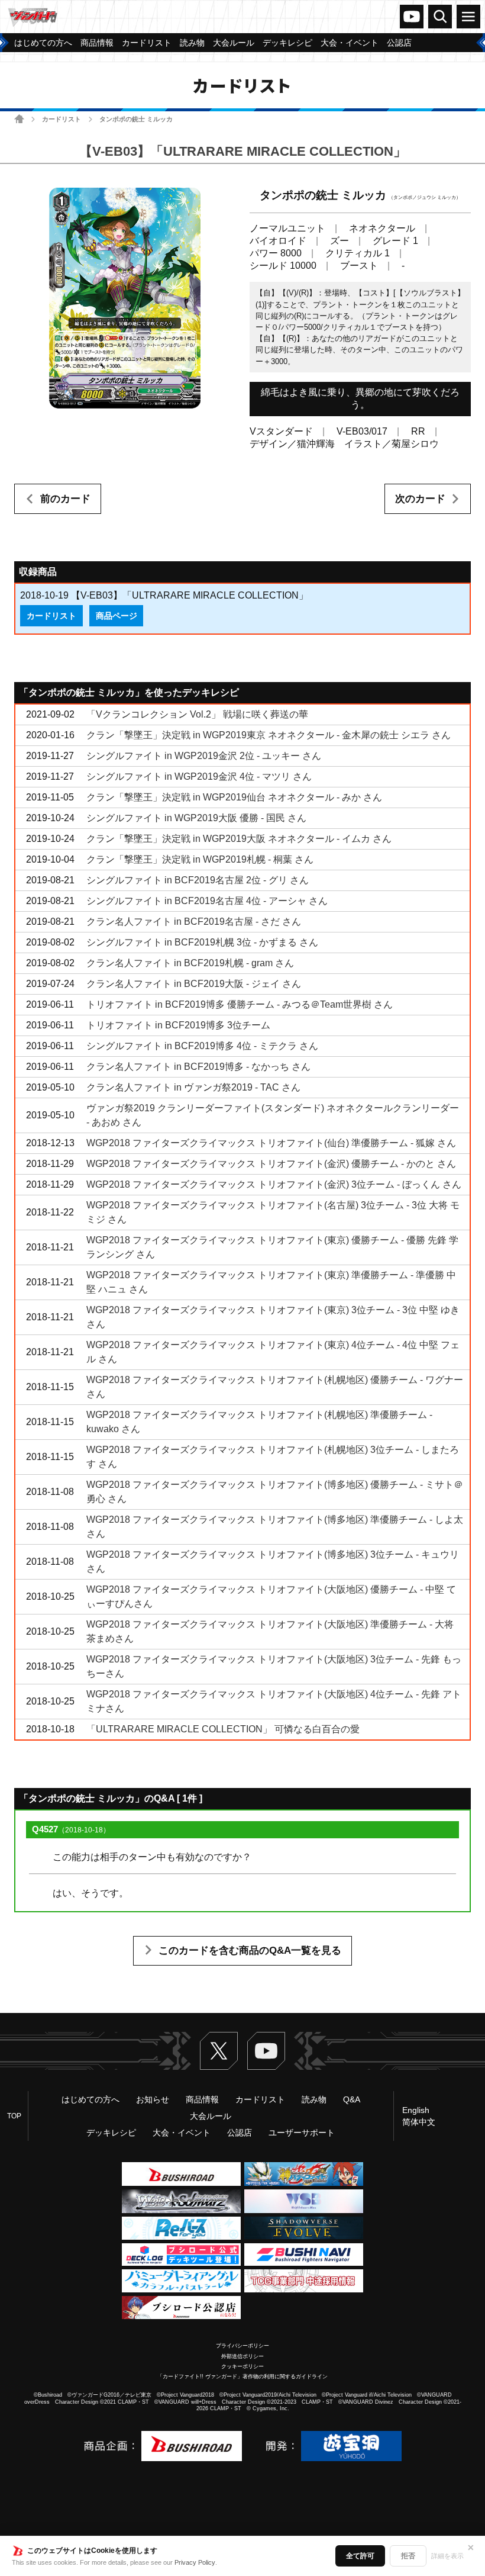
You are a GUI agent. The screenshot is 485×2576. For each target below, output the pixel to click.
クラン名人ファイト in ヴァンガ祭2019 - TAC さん (193, 1087)
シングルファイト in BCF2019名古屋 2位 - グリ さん (198, 880)
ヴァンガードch (412, 17)
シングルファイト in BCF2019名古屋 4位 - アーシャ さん (207, 901)
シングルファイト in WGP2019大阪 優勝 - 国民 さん (196, 818)
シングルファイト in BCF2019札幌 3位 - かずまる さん (202, 942)
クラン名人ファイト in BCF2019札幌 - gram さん (190, 963)
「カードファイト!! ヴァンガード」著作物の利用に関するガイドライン (242, 2376)
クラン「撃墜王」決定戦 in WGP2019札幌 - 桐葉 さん (200, 859)
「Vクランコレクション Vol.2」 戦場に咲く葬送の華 (197, 714)
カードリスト (62, 119)
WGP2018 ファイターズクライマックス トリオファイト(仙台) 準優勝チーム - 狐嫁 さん (271, 1143)
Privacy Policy (195, 2562)
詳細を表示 (447, 2556)
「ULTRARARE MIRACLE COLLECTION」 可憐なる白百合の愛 (223, 1729)
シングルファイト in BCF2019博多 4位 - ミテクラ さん (202, 1046)
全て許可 (360, 2556)
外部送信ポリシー (242, 2356)
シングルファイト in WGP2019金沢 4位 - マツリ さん (199, 776)
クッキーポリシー (242, 2366)
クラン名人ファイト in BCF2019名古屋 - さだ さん (194, 922)
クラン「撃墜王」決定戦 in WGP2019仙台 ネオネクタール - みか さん (234, 797)
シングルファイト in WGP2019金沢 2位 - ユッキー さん (204, 756)
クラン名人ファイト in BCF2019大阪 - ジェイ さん (194, 984)
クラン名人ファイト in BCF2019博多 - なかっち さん (198, 1067)
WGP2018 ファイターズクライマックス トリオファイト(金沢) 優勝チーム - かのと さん (271, 1164)
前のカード (65, 499)
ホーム (19, 119)
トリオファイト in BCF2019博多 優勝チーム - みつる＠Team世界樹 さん (240, 1004)
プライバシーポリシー (242, 2346)
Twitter (219, 2051)
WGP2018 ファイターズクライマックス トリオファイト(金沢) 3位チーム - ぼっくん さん (274, 1184)
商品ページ (117, 616)
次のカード (420, 499)
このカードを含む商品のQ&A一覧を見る (250, 1951)
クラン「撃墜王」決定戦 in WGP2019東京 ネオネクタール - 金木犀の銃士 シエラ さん (269, 735)
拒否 (408, 2556)
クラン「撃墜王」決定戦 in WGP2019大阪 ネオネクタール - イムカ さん (239, 839)
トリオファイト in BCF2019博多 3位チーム (178, 1025)
